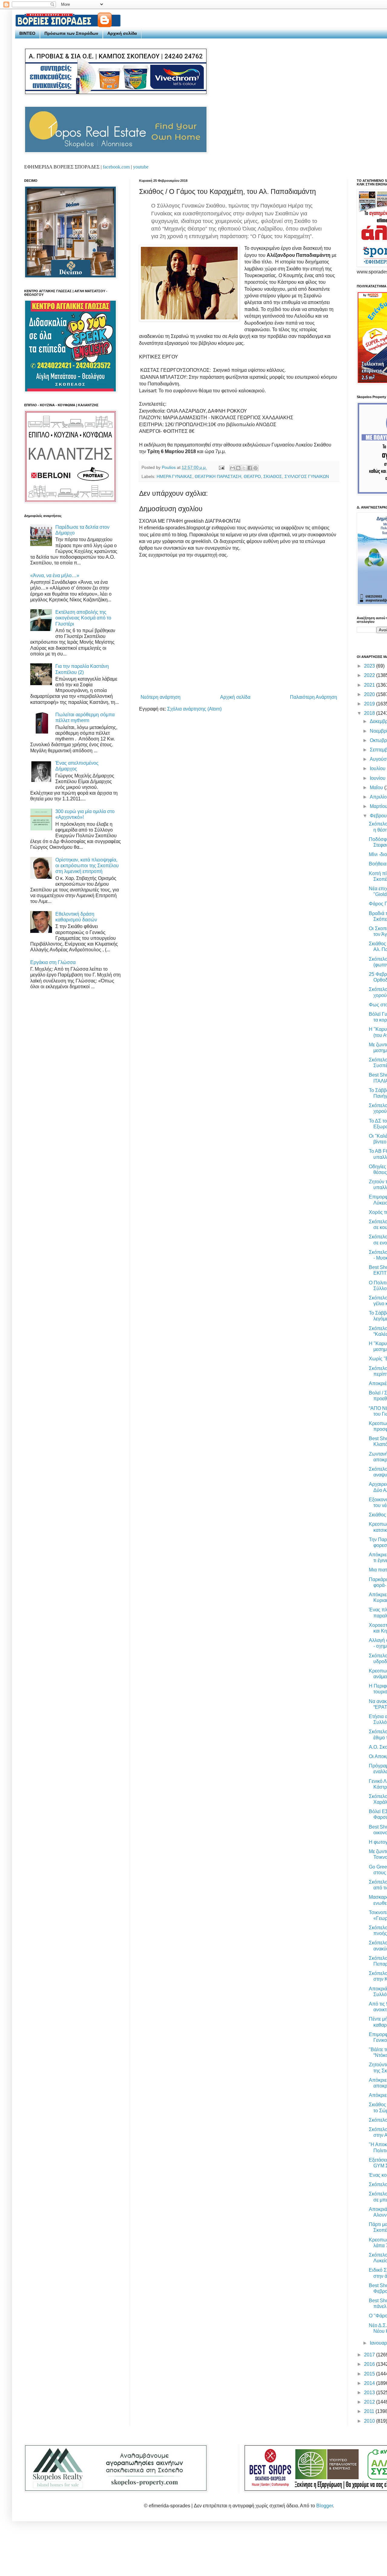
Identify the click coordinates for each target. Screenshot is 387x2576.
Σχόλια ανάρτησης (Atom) (194, 709)
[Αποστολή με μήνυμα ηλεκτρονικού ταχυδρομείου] (233, 468)
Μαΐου (377, 788)
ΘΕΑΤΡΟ (252, 476)
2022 (370, 675)
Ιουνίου (378, 778)
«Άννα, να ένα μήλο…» (55, 575)
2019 (370, 704)
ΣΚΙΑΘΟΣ (273, 476)
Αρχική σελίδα (122, 33)
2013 (370, 2393)
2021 (370, 685)
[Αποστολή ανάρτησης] (221, 467)
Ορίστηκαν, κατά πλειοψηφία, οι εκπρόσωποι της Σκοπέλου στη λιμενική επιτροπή (87, 866)
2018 (370, 713)
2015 (370, 2374)
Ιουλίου (378, 768)
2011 (370, 2411)
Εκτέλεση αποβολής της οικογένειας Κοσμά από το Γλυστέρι (83, 618)
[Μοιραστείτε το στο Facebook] (250, 468)
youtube (141, 167)
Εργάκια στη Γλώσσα (53, 962)
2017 (370, 2355)
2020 (370, 694)
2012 (370, 2402)
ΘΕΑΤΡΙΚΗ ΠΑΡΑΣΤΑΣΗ (218, 476)
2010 (370, 2421)
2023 (370, 666)
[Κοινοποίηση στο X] (244, 468)
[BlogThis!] (238, 468)
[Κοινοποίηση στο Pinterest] (255, 468)
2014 (370, 2383)
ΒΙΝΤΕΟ (27, 33)
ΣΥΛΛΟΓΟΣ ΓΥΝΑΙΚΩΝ (307, 476)
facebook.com (116, 167)
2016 (370, 2364)
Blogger (325, 2506)
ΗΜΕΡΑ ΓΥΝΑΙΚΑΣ (174, 476)
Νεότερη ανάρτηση (161, 697)
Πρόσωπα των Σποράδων (71, 33)
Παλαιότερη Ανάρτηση (314, 697)
